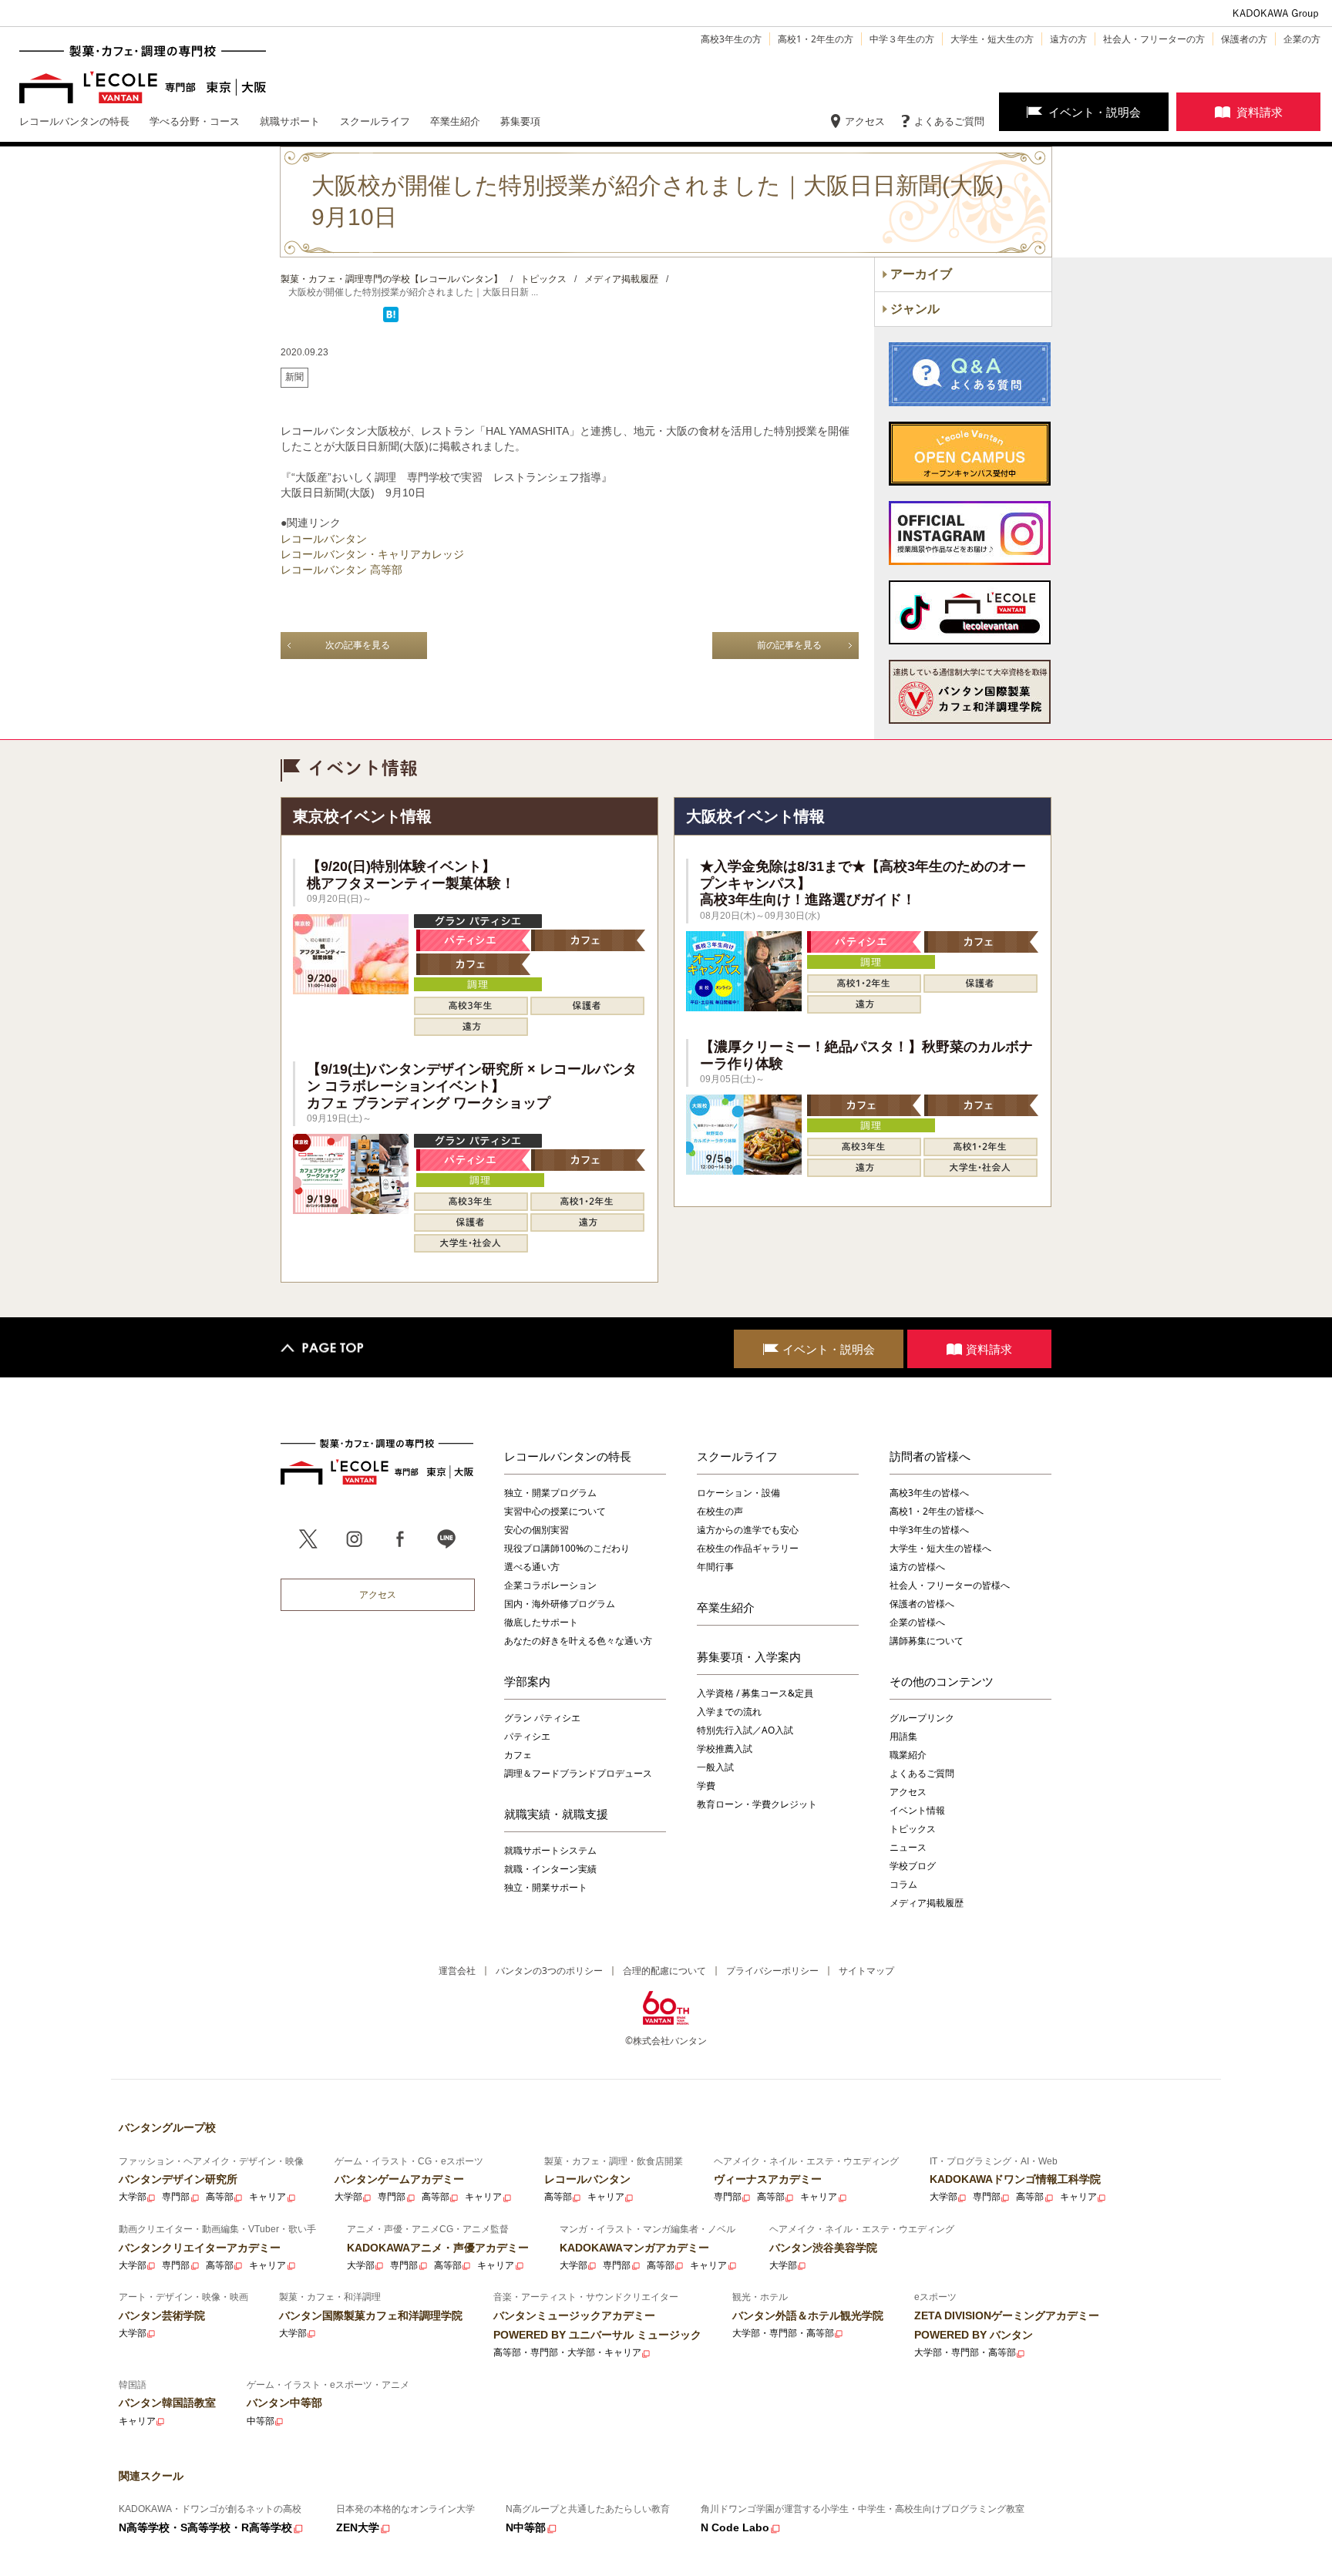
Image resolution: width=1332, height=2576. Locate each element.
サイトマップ (866, 1971)
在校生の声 (720, 1511)
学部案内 (527, 1681)
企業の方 (1302, 39)
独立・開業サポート (546, 1887)
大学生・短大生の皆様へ (940, 1548)
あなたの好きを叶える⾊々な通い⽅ (578, 1641)
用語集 (903, 1736)
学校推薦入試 (725, 1749)
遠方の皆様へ (917, 1567)
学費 (706, 1786)
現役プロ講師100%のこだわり (567, 1548)
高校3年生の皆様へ (929, 1493)
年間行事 (715, 1567)
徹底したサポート (541, 1622)
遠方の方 (1068, 39)
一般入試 (715, 1767)
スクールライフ (737, 1456)
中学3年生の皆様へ (929, 1530)
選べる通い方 (532, 1567)
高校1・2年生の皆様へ (937, 1511)
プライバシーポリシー (772, 1971)
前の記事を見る (789, 645)
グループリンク (922, 1718)
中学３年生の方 (902, 39)
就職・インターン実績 (550, 1869)
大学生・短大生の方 (992, 39)
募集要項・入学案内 (749, 1656)
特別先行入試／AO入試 (745, 1730)
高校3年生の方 (731, 39)
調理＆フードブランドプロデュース (578, 1773)
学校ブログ (913, 1866)
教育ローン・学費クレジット (757, 1804)
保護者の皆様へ (922, 1604)
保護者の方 (1244, 39)
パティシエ (527, 1736)
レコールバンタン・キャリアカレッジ (372, 554)
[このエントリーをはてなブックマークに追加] (391, 319)
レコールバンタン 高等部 (341, 570)
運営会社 (457, 1971)
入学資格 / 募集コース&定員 (755, 1693)
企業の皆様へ (917, 1622)
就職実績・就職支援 (556, 1814)
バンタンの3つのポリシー (549, 1971)
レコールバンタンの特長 (568, 1456)
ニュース (908, 1847)
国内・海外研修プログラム (560, 1604)
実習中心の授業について (555, 1511)
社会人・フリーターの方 (1154, 39)
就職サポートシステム (550, 1850)
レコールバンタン (324, 539)
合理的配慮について (664, 1971)
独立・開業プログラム (550, 1493)
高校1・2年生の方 (816, 39)
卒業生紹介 (726, 1607)
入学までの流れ (729, 1712)
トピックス (913, 1829)
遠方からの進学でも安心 (748, 1530)
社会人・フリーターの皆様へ (950, 1585)
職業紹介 (908, 1755)
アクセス (865, 121)
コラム (903, 1884)
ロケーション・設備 (738, 1493)
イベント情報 (917, 1810)
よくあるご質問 (949, 121)
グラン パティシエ (542, 1718)
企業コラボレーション (550, 1585)
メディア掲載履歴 (927, 1903)
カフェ (518, 1755)
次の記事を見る (358, 645)
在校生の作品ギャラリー (748, 1548)
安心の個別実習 (536, 1530)
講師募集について (927, 1641)
